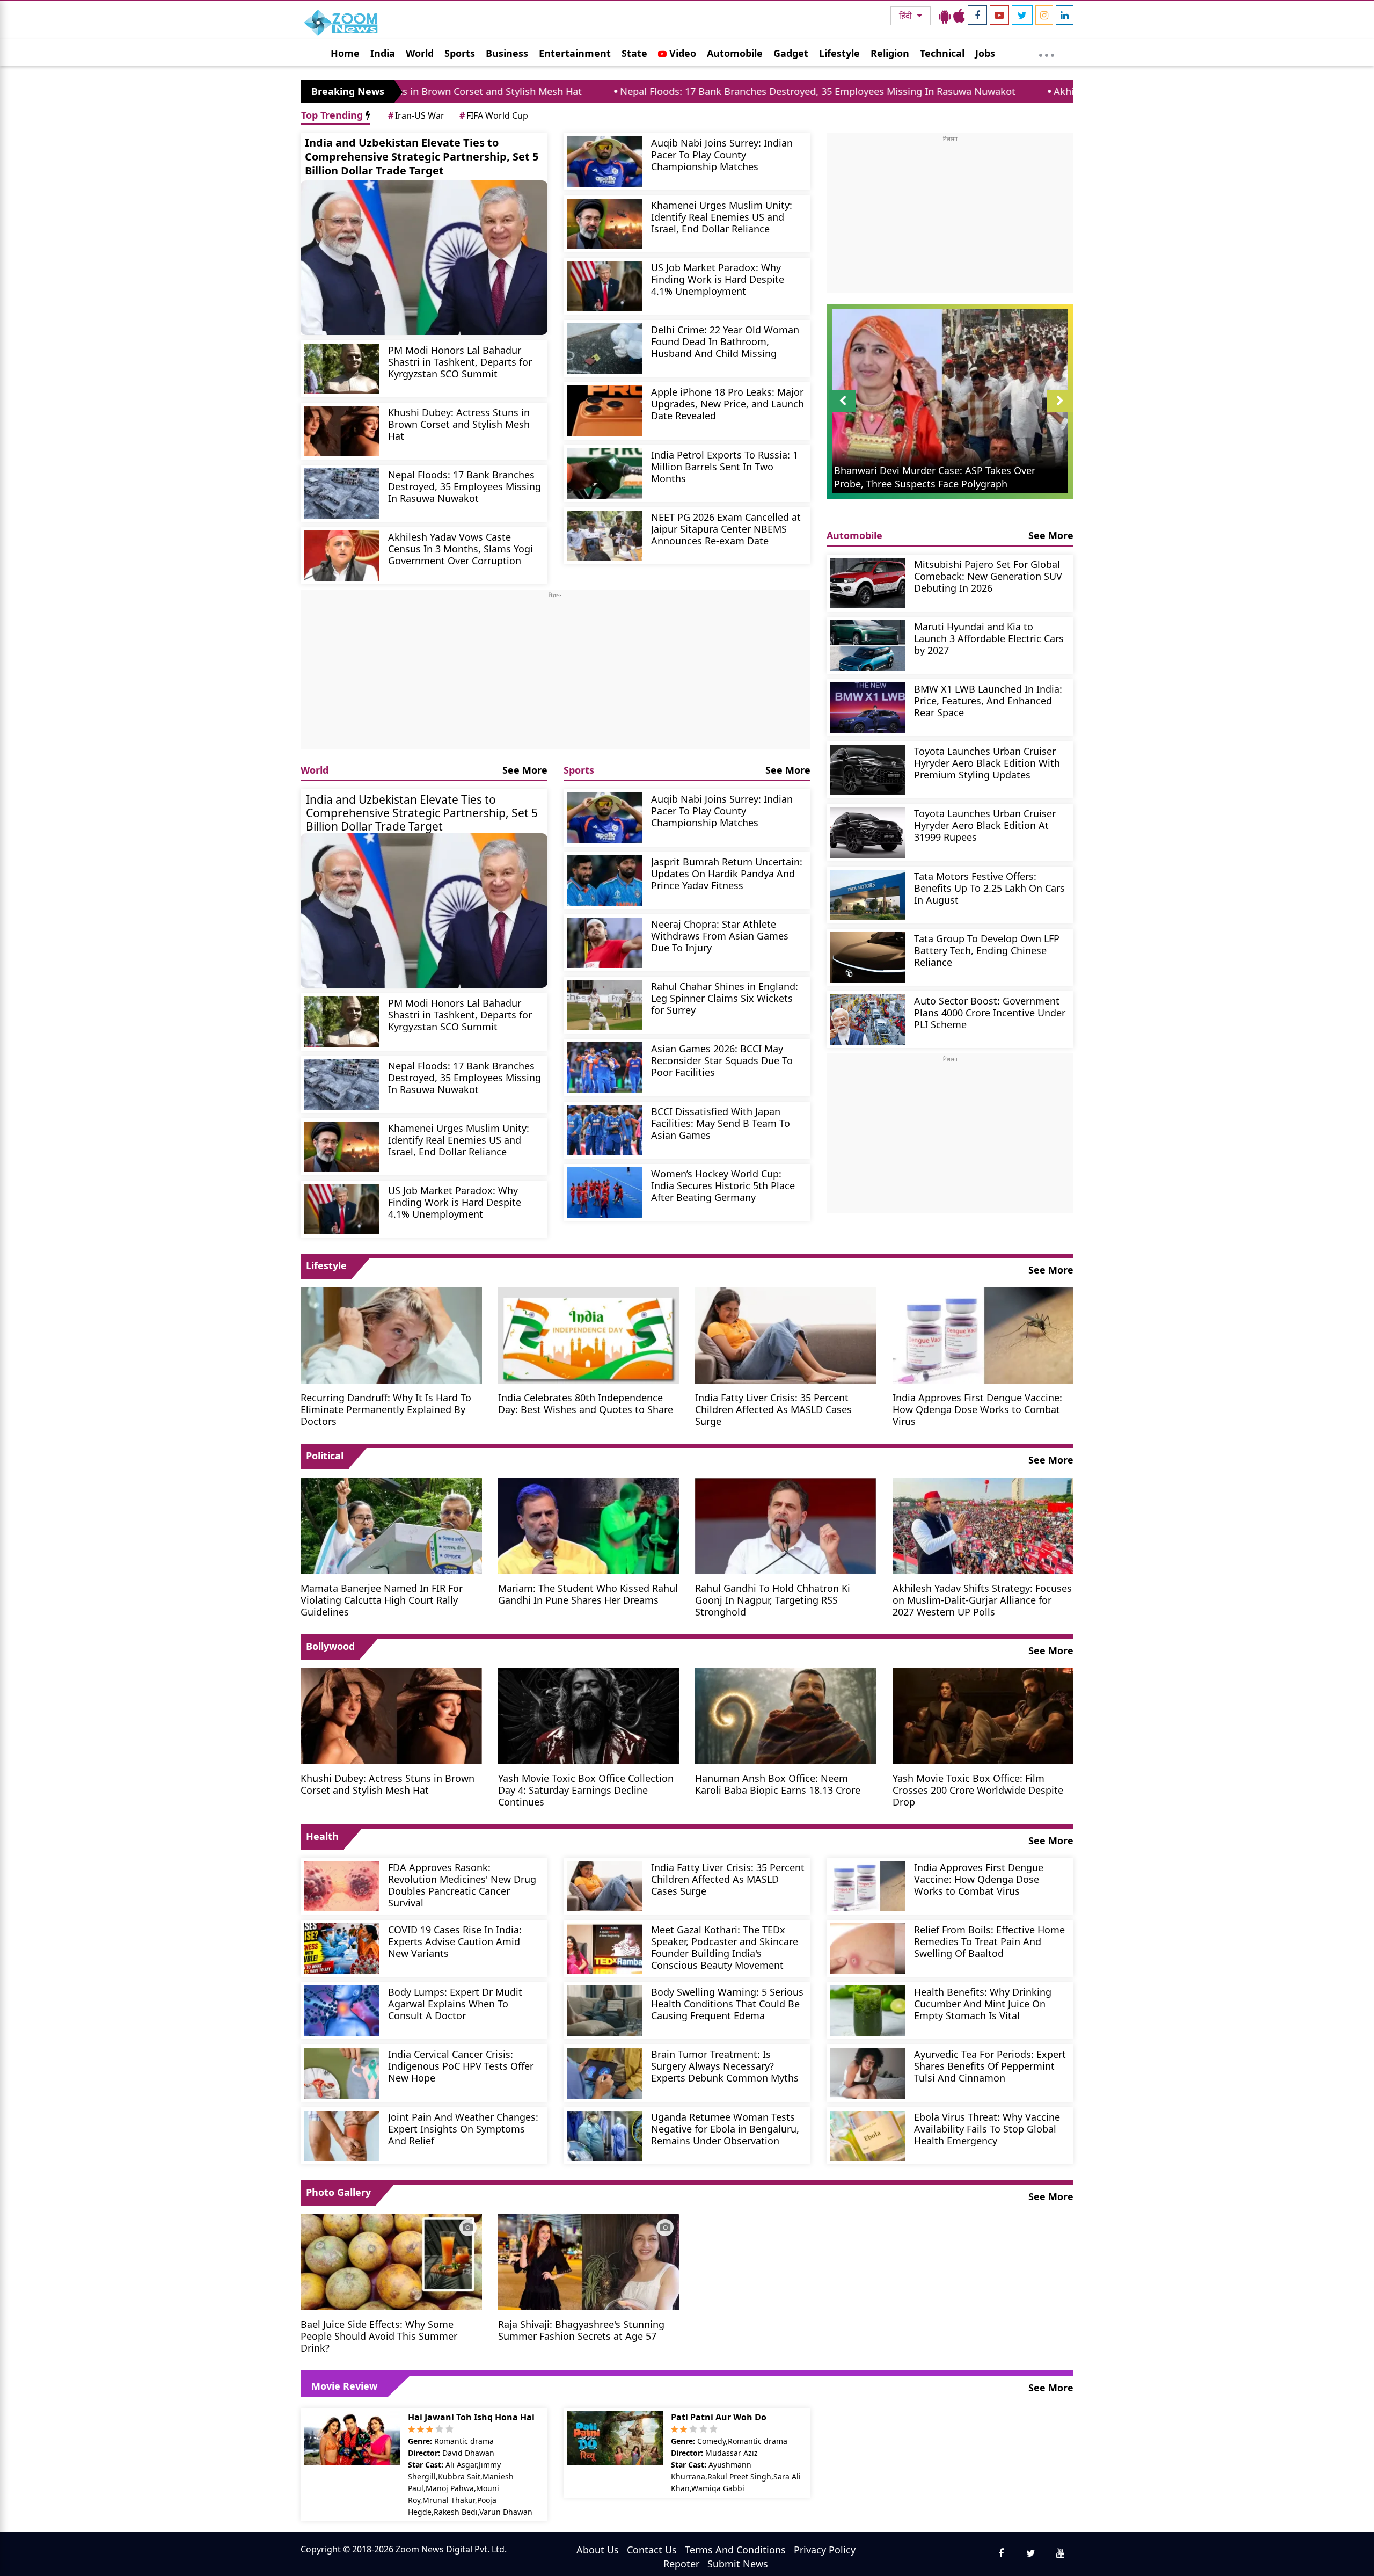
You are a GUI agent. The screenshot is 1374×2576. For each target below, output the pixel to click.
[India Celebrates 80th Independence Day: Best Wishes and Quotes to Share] (589, 1334)
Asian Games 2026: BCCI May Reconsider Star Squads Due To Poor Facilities (722, 1060)
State (634, 53)
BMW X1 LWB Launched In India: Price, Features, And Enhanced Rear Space (988, 700)
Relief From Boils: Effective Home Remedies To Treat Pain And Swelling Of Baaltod (989, 1941)
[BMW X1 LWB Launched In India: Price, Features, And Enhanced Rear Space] (868, 708)
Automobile (735, 53)
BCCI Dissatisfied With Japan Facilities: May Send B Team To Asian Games (721, 1123)
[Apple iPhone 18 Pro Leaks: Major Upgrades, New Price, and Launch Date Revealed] (605, 411)
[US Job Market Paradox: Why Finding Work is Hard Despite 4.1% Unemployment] (605, 286)
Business (507, 53)
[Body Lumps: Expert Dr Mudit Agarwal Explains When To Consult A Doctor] (342, 2011)
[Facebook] (977, 15)
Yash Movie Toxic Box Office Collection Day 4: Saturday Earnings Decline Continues (586, 1790)
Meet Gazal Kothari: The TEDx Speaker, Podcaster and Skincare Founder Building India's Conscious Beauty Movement (725, 1947)
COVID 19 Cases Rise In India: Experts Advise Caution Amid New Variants (455, 1941)
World (420, 53)
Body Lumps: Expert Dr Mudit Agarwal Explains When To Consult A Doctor (455, 2003)
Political (325, 1456)
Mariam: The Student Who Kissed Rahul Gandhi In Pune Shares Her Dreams (588, 1594)
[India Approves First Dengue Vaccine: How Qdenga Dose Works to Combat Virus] (983, 1334)
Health (322, 1836)
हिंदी (907, 16)
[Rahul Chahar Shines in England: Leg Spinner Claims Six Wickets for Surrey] (605, 1005)
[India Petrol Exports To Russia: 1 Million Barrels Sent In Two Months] (605, 474)
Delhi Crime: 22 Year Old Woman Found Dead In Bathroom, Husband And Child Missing (725, 341)
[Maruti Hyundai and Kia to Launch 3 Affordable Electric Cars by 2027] (868, 645)
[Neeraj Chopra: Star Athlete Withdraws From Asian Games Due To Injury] (605, 943)
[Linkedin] (1065, 15)
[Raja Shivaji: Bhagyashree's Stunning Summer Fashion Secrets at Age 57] (589, 2261)
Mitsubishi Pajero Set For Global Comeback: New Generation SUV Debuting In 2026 (988, 576)
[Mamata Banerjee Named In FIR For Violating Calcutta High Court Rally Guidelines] (391, 1524)
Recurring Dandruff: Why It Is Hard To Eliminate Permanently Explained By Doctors (386, 1409)
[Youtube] (999, 15)
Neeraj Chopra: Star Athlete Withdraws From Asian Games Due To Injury (720, 936)
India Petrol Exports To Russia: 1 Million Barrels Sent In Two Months (725, 466)
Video (681, 53)
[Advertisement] (556, 674)
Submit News (738, 2564)
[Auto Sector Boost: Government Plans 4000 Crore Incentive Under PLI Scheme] (868, 1020)
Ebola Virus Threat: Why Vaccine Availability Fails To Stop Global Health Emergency (987, 2129)
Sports (460, 53)
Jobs (985, 53)
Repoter (681, 2564)
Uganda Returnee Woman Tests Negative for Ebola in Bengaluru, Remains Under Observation (725, 2129)
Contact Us (652, 2550)
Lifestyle (839, 53)
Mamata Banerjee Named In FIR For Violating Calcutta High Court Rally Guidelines (382, 1600)
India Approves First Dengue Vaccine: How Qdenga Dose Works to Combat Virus (977, 1409)
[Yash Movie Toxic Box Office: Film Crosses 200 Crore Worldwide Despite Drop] (983, 1714)
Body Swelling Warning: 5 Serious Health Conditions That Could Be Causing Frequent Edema (727, 2003)
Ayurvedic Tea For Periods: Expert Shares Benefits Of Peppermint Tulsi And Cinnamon (990, 2066)
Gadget (791, 53)
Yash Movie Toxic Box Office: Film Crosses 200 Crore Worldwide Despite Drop (978, 1790)
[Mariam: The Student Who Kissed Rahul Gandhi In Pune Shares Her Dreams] (589, 1524)
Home (345, 53)
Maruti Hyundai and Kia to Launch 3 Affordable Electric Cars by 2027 (989, 638)
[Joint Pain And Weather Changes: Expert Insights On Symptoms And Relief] (342, 2136)
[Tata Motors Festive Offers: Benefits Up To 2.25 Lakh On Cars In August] (868, 895)
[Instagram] (1044, 15)
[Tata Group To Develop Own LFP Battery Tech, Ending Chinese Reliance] (868, 957)
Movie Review (344, 2386)
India (383, 53)
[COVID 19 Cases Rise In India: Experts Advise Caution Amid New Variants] (342, 1948)
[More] (1047, 53)
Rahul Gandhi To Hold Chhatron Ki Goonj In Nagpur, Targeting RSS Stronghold (773, 1600)
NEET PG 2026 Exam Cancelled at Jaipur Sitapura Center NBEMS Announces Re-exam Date (726, 529)
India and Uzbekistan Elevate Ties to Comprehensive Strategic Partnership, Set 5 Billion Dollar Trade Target (422, 157)
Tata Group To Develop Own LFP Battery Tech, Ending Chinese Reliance (987, 950)
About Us (598, 2550)
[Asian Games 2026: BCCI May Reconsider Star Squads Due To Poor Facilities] (605, 1067)
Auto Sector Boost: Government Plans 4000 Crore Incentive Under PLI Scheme (990, 1012)
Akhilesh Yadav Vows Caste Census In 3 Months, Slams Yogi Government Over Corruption (1069, 91)
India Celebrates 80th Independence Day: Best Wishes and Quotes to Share (586, 1403)
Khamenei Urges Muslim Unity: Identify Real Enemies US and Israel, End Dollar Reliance (722, 217)
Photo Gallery (338, 2192)
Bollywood (330, 1646)
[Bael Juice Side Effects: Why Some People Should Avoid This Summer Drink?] (391, 2261)
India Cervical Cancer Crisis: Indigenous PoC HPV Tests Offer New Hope (461, 2066)
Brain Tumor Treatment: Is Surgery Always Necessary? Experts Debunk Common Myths (725, 2066)
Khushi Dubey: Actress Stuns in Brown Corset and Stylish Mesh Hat (459, 424)
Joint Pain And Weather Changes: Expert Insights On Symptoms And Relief (463, 2129)
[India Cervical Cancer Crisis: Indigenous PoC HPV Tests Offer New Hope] (342, 2073)
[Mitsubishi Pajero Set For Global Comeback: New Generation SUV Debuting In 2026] (868, 583)
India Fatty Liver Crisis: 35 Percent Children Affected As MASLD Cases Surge (773, 1409)
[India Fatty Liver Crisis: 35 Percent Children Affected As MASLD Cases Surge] (786, 1334)
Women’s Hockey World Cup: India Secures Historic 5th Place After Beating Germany (723, 1185)
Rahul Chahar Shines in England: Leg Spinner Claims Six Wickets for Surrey (725, 998)
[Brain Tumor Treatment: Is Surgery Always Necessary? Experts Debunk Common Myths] (605, 2073)
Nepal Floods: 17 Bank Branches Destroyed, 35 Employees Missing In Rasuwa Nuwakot (630, 91)
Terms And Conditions (735, 2550)
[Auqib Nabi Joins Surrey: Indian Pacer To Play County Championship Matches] (605, 162)
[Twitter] (1022, 15)
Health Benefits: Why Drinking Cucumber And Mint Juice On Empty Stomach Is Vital (983, 2003)
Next (1060, 412)
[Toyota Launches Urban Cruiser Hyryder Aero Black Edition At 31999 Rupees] (868, 832)
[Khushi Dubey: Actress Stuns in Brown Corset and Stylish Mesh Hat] (342, 431)
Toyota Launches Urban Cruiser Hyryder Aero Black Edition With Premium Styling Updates (987, 763)
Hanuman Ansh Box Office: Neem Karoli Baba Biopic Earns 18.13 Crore (778, 1784)
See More (525, 770)
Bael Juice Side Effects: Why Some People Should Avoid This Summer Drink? (379, 2336)
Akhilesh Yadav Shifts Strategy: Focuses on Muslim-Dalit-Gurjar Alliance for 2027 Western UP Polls (982, 1600)
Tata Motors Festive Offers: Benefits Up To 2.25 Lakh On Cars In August (989, 888)
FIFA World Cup (494, 115)
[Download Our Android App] (945, 16)
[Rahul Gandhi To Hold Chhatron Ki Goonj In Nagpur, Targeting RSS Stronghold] (786, 1524)
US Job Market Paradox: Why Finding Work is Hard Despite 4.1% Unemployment (718, 279)
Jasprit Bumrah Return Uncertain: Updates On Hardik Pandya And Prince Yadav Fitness (727, 873)
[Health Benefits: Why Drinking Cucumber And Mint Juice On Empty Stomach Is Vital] (868, 2011)
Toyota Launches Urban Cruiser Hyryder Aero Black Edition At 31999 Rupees (985, 825)
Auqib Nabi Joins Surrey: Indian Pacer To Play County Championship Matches (722, 154)
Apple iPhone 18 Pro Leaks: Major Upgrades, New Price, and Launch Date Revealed (728, 403)
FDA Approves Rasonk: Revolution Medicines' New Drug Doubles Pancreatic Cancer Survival (462, 1885)
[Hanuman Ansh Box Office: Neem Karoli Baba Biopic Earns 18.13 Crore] (786, 1714)
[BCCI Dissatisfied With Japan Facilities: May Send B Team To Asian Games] (605, 1130)
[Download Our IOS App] (959, 16)
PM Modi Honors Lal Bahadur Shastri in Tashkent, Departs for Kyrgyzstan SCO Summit (460, 362)
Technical (942, 53)
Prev (843, 412)
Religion (890, 53)
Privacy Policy (825, 2550)
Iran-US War (416, 115)
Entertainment (575, 53)
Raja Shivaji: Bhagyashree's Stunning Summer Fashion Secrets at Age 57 (581, 2330)
